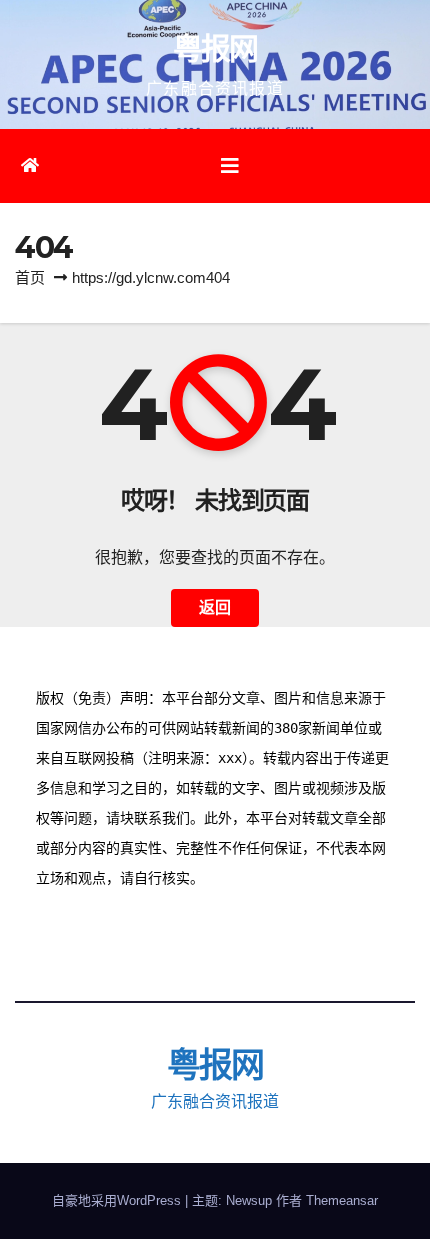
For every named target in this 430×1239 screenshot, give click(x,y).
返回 (215, 607)
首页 (30, 277)
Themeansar (342, 1200)
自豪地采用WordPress (118, 1200)
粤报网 (215, 48)
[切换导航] (230, 166)
